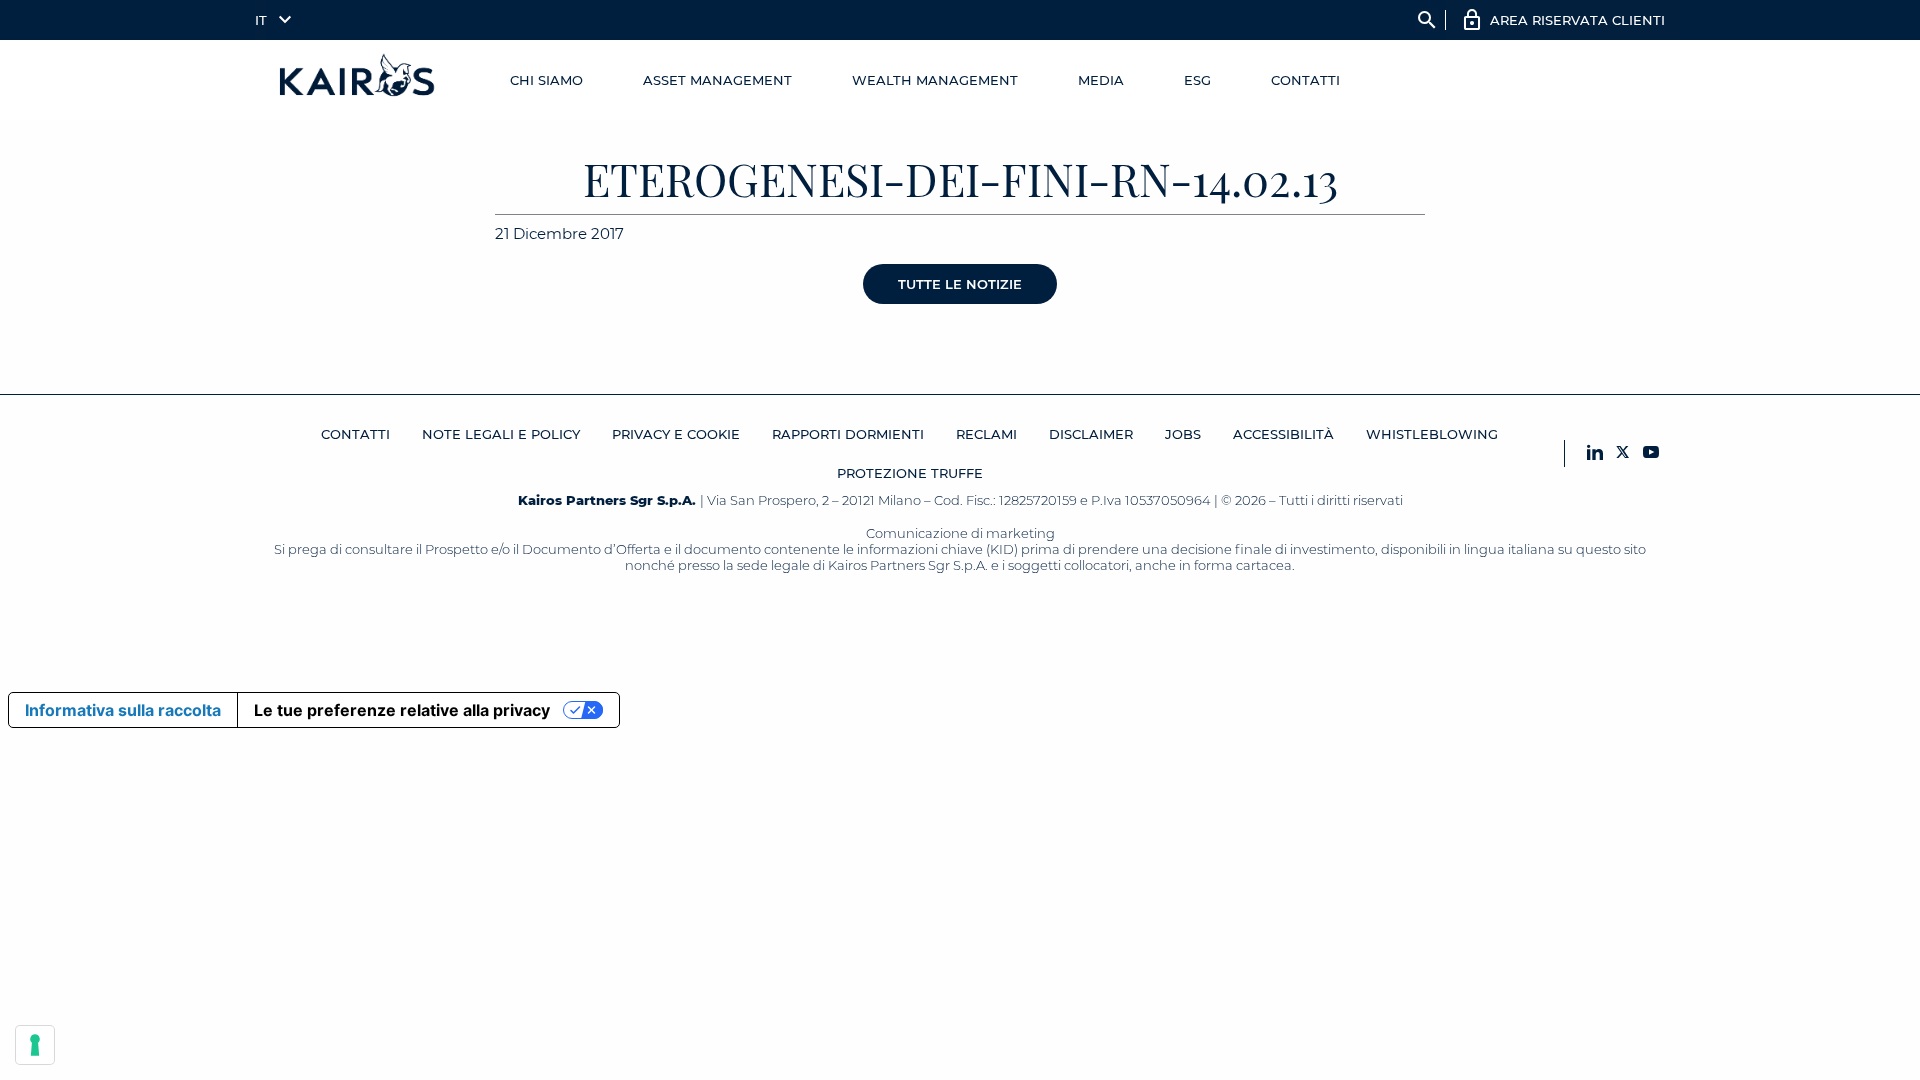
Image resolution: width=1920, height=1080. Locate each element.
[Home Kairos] (358, 80)
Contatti (1305, 80)
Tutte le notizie (960, 284)
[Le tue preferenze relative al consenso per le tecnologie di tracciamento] (35, 1045)
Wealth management (935, 80)
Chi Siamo (546, 80)
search (1427, 20)
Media (1101, 80)
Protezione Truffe (910, 473)
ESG (1197, 80)
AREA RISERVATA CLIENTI (1577, 20)
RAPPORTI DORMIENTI (848, 434)
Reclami (986, 434)
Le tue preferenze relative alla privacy (402, 710)
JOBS (1183, 434)
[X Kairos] (1623, 453)
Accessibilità (1283, 434)
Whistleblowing (1432, 434)
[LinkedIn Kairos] (1595, 453)
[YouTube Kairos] (1651, 453)
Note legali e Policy (501, 434)
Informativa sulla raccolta (123, 710)
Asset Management (717, 80)
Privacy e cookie (676, 434)
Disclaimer (1091, 434)
